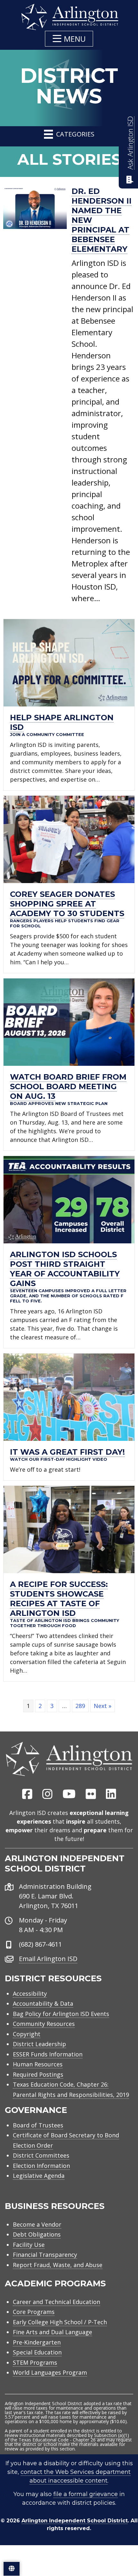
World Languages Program (50, 2372)
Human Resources (38, 2064)
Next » (103, 1706)
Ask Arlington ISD (130, 143)
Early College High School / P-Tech (60, 2322)
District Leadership (39, 2044)
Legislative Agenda (39, 2176)
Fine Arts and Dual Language (52, 2332)
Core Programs (34, 2312)
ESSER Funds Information (48, 2054)
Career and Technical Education (56, 2302)
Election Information (41, 2166)
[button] (69, 39)
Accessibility (30, 1993)
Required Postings (38, 2074)
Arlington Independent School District (75, 2521)
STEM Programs (35, 2362)
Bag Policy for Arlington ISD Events (61, 2014)
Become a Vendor (37, 2224)
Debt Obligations (37, 2234)
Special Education (37, 2352)
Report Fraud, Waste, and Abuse (58, 2265)
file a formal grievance (86, 2494)
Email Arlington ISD (48, 1959)
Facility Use (29, 2245)
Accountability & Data (43, 2003)
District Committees (41, 2155)
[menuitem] (27, 1794)
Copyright (27, 2034)
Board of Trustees (38, 2125)
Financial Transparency (45, 2255)
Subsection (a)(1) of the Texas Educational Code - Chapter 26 (67, 2437)
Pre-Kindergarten (37, 2342)
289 (80, 1706)
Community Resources (44, 2024)
